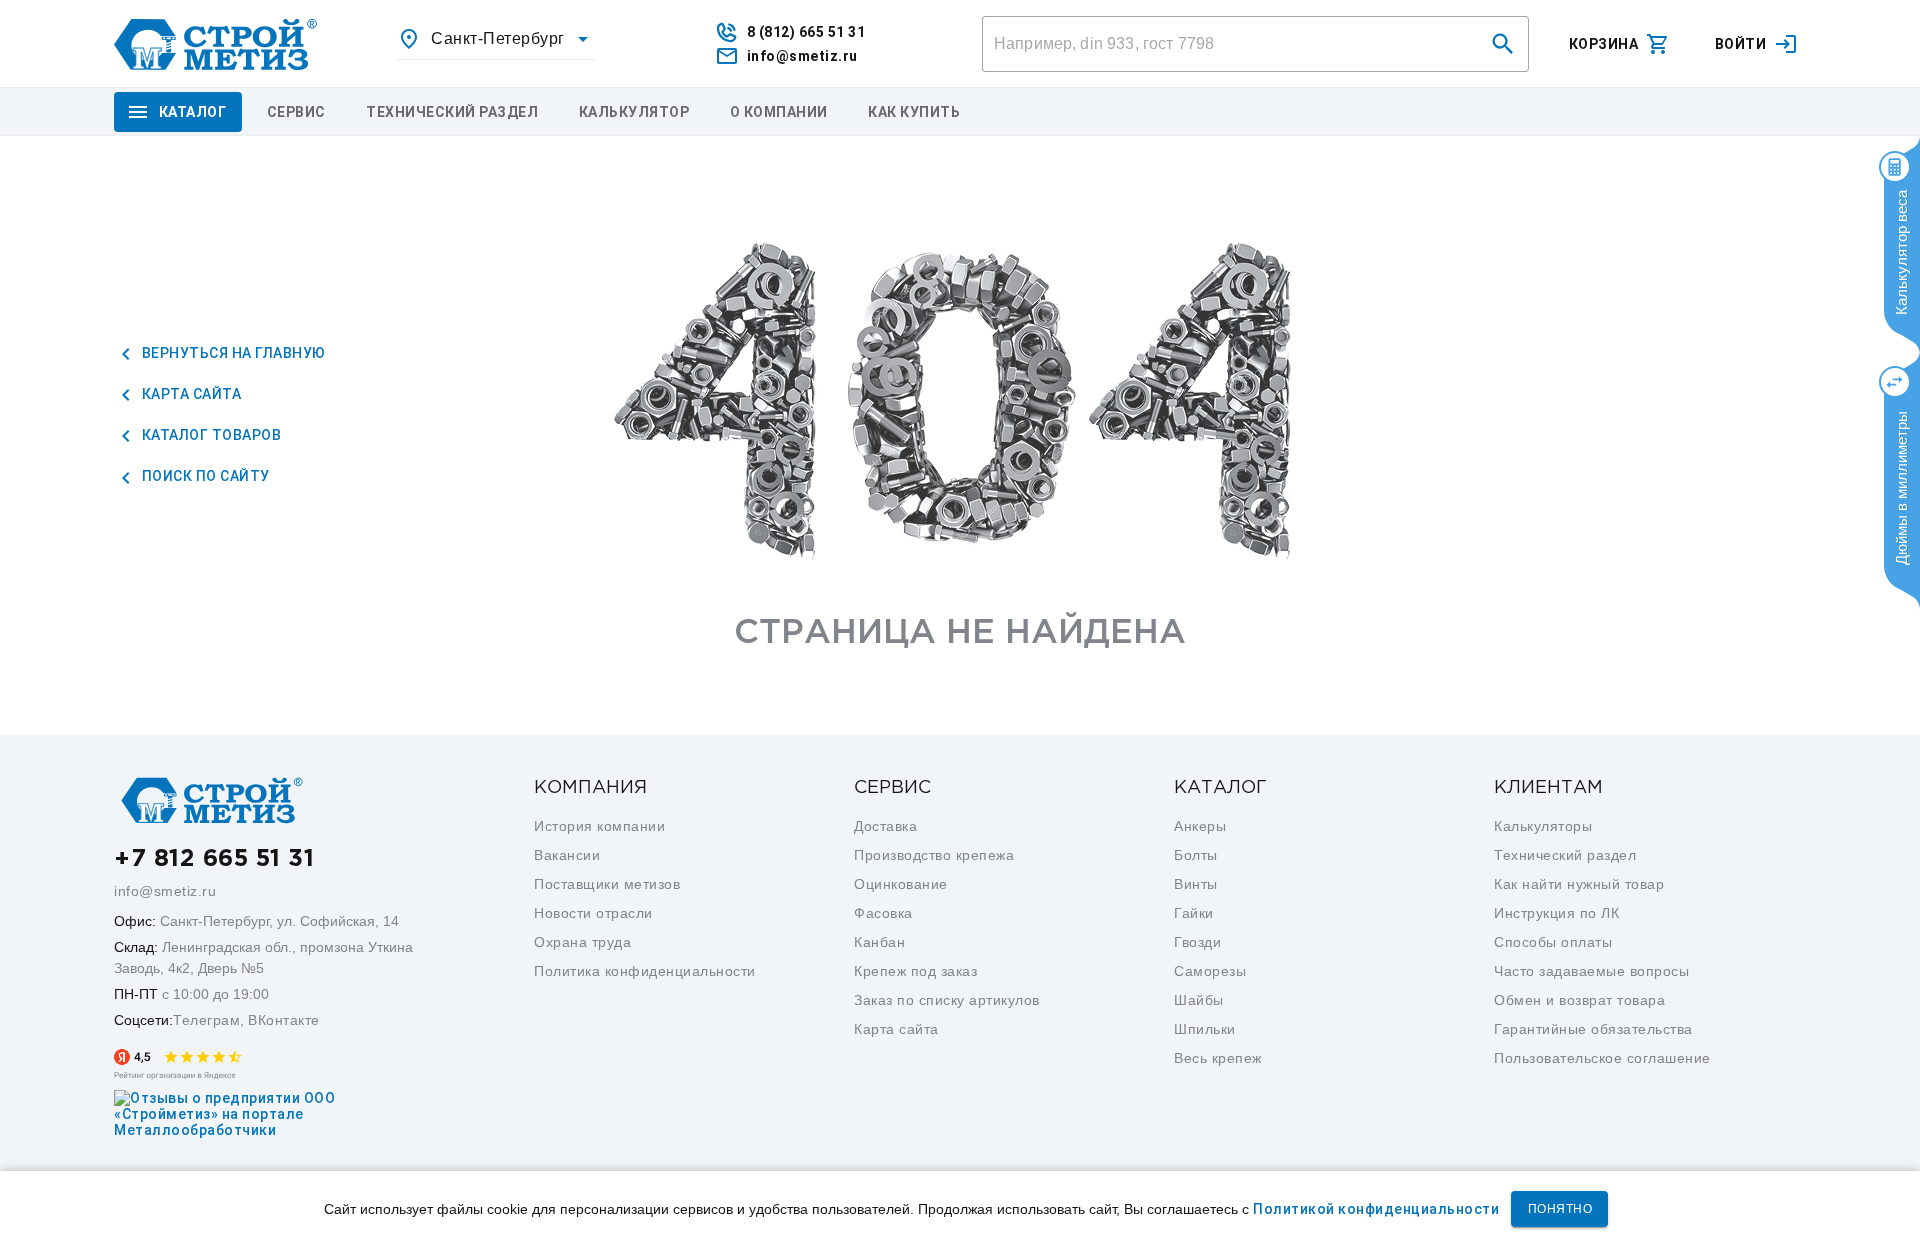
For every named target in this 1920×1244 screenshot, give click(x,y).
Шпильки (1205, 1029)
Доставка (885, 826)
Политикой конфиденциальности (1376, 1209)
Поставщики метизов (607, 884)
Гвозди (1197, 942)
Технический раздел (1565, 855)
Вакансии (567, 855)
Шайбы (1199, 1000)
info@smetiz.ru (165, 891)
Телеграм (206, 1020)
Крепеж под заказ (915, 971)
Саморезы (1210, 971)
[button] (1503, 44)
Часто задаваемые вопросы (1591, 971)
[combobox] (496, 39)
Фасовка (883, 913)
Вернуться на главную (232, 353)
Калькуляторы (1543, 826)
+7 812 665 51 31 (214, 859)
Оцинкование (901, 884)
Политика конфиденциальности (645, 971)
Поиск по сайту (204, 476)
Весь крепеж (1218, 1058)
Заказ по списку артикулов (947, 1000)
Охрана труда (582, 942)
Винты (1196, 884)
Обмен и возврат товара (1579, 1000)
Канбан (879, 942)
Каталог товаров (209, 435)
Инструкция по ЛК (1556, 913)
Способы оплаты (1553, 942)
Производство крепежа (934, 855)
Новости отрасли (593, 913)
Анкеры (1200, 826)
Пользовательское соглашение (1602, 1058)
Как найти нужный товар (1579, 884)
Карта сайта (189, 394)
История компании (599, 826)
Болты (1196, 855)
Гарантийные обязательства (1593, 1029)
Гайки (1194, 913)
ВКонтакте (284, 1020)
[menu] (296, 112)
